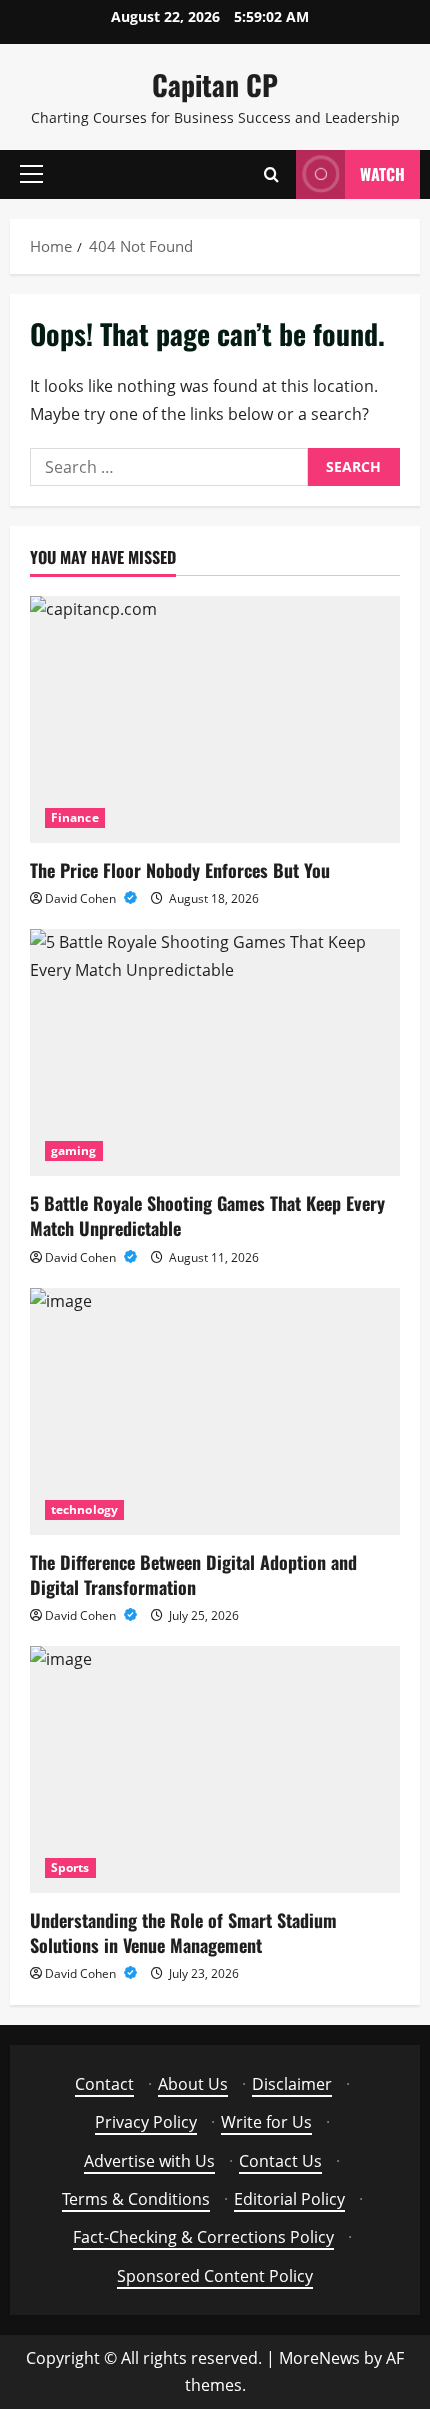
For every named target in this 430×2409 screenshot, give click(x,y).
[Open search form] (271, 174)
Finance (75, 817)
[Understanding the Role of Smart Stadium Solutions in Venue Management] (215, 1769)
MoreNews (319, 2358)
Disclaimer (292, 2084)
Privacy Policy (146, 2122)
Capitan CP (215, 84)
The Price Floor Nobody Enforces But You (180, 870)
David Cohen (82, 898)
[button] (31, 174)
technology (84, 1509)
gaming (74, 1150)
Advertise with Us (149, 2161)
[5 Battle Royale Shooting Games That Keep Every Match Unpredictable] (215, 1052)
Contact (104, 2084)
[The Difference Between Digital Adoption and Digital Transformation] (215, 1411)
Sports (70, 1867)
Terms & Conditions (136, 2199)
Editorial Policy (289, 2199)
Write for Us (266, 2122)
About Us (193, 2084)
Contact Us (280, 2161)
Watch (382, 174)
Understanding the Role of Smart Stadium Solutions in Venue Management (183, 1932)
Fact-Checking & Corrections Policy (203, 2237)
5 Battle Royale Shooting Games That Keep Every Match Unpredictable (207, 1215)
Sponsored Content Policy (215, 2276)
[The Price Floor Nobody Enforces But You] (215, 719)
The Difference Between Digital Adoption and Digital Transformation (193, 1574)
